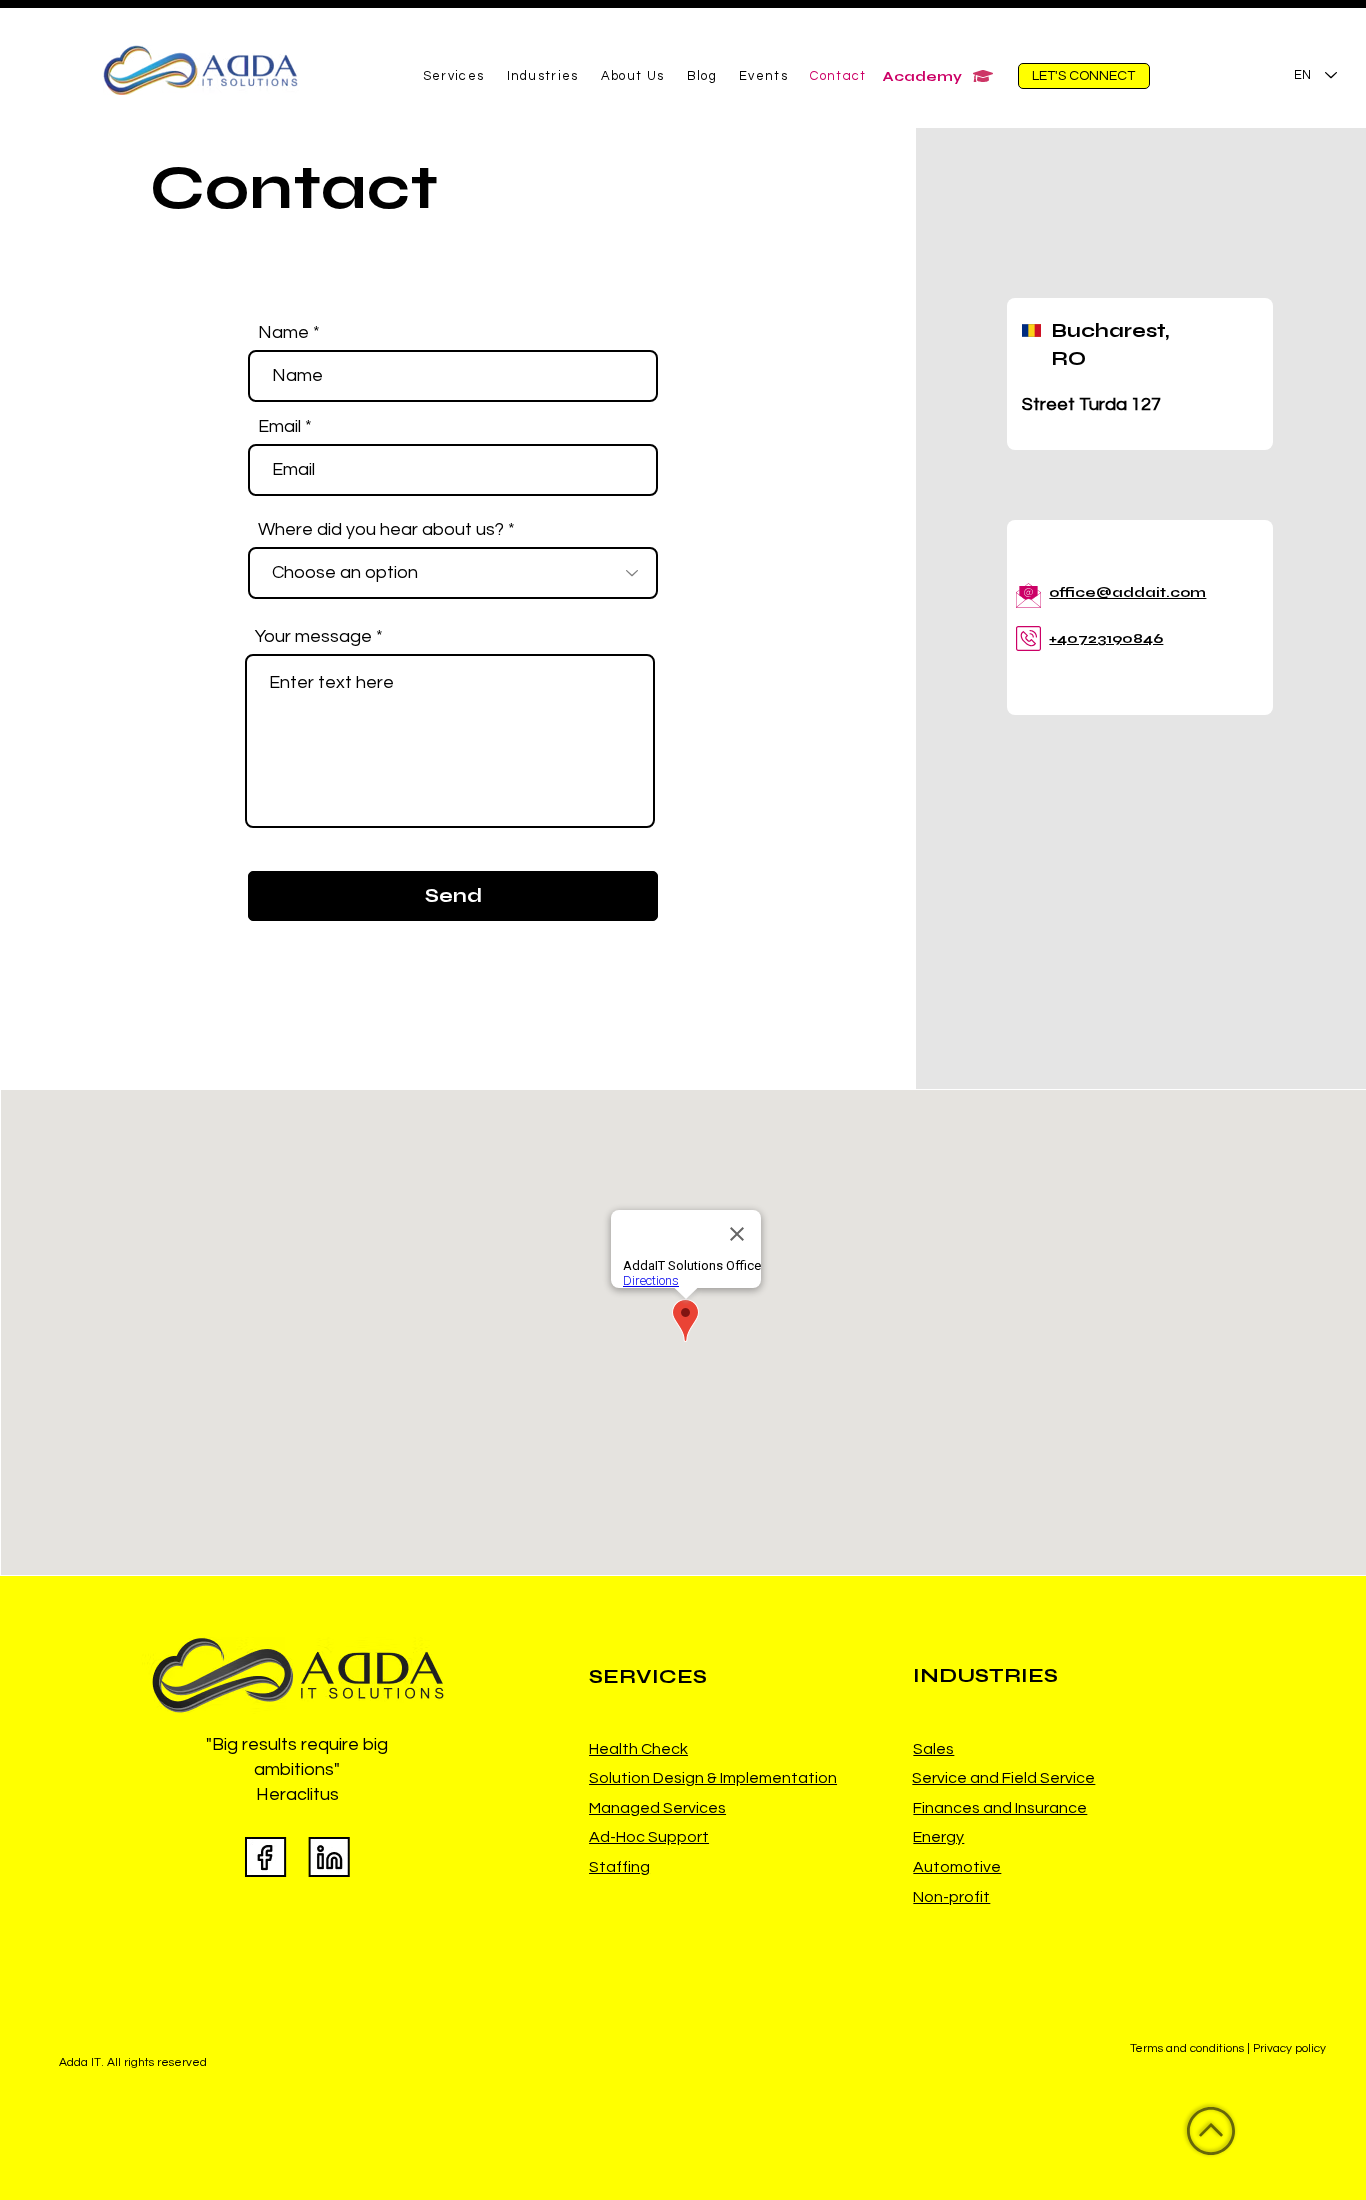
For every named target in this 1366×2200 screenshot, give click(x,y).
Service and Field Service (1003, 1778)
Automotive (957, 1867)
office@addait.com (1127, 592)
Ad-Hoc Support (649, 1837)
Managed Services (657, 1808)
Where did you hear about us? (381, 530)
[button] (454, 77)
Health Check (638, 1749)
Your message (313, 637)
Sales (933, 1749)
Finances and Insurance (1000, 1808)
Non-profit (951, 1897)
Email (279, 427)
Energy (938, 1837)
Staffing (619, 1867)
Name (283, 333)
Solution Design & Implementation (713, 1778)
